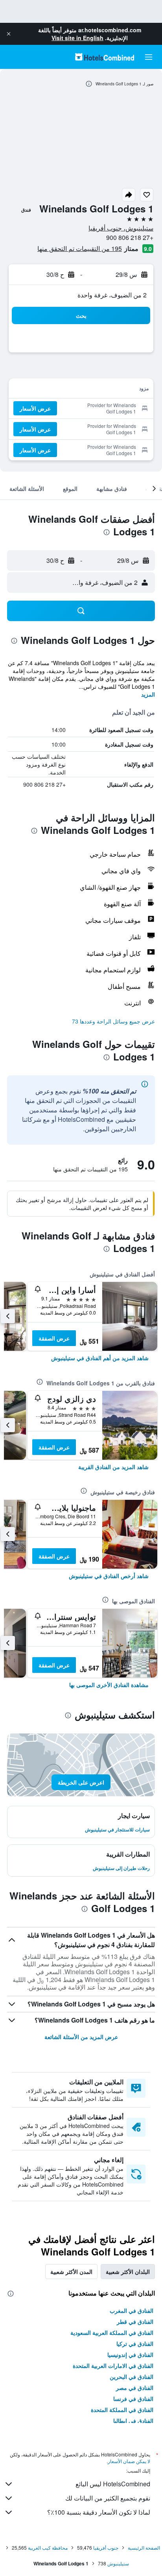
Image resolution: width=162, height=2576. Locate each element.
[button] (9, 34)
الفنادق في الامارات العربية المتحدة (113, 2366)
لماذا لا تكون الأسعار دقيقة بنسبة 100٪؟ (99, 2512)
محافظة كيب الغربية (48, 2547)
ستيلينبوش (118, 2563)
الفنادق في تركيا (135, 2344)
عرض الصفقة (54, 1338)
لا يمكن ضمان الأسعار (129, 2461)
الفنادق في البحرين (132, 2377)
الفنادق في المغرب (132, 2310)
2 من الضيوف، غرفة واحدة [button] (112, 295)
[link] (100, 1358)
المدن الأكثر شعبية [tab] (71, 2272)
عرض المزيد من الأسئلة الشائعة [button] (81, 2037)
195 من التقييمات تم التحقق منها (80, 248)
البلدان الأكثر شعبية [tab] (128, 2272)
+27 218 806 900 (130, 237)
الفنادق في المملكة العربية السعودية (112, 2333)
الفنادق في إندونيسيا (130, 2355)
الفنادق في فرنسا (133, 2399)
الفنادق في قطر (135, 2322)
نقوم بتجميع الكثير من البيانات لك (108, 2498)
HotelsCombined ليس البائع (113, 2484)
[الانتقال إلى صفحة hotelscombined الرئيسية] (105, 57)
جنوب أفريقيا (106, 2547)
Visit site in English (77, 38)
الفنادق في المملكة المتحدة (122, 2410)
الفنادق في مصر (135, 2388)
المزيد (148, 694)
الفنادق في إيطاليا (133, 2421)
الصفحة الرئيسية (144, 2547)
